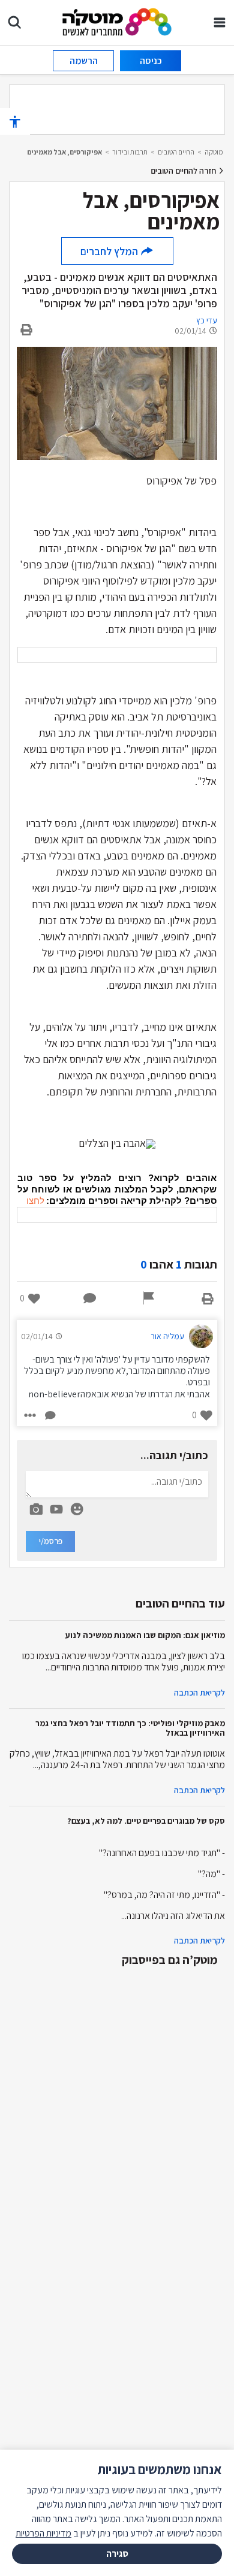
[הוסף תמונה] (36, 1507)
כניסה (151, 61)
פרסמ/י (51, 1541)
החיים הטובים (176, 152)
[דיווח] (149, 1298)
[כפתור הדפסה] (208, 1298)
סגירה (117, 2554)
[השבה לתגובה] (49, 1415)
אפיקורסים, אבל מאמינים (64, 152)
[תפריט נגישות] (15, 121)
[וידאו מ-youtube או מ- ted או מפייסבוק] (56, 1509)
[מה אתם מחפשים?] (14, 22)
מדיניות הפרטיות (43, 2533)
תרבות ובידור (130, 152)
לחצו (35, 1201)
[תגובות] (90, 1298)
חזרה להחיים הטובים (184, 171)
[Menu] (220, 22)
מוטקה (214, 152)
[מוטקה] (117, 21)
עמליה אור (167, 1336)
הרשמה (84, 61)
